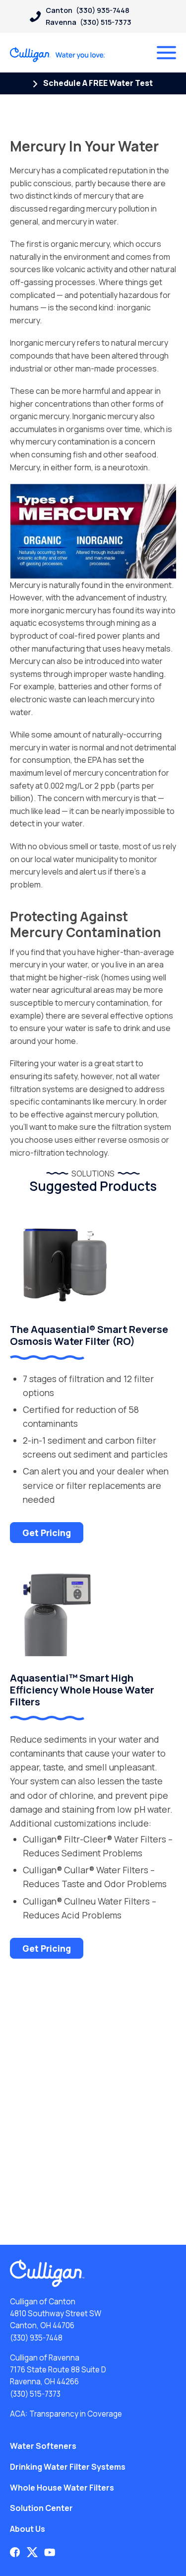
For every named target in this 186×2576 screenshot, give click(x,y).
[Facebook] (15, 2552)
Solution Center (41, 2508)
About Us (28, 2529)
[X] (32, 2552)
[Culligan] (58, 55)
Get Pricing (47, 1533)
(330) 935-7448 (36, 2338)
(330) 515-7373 (35, 2394)
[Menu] (166, 53)
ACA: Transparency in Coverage (66, 2414)
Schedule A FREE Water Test (97, 83)
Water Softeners (43, 2446)
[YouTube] (50, 2552)
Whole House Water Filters (62, 2488)
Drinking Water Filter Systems (68, 2467)
